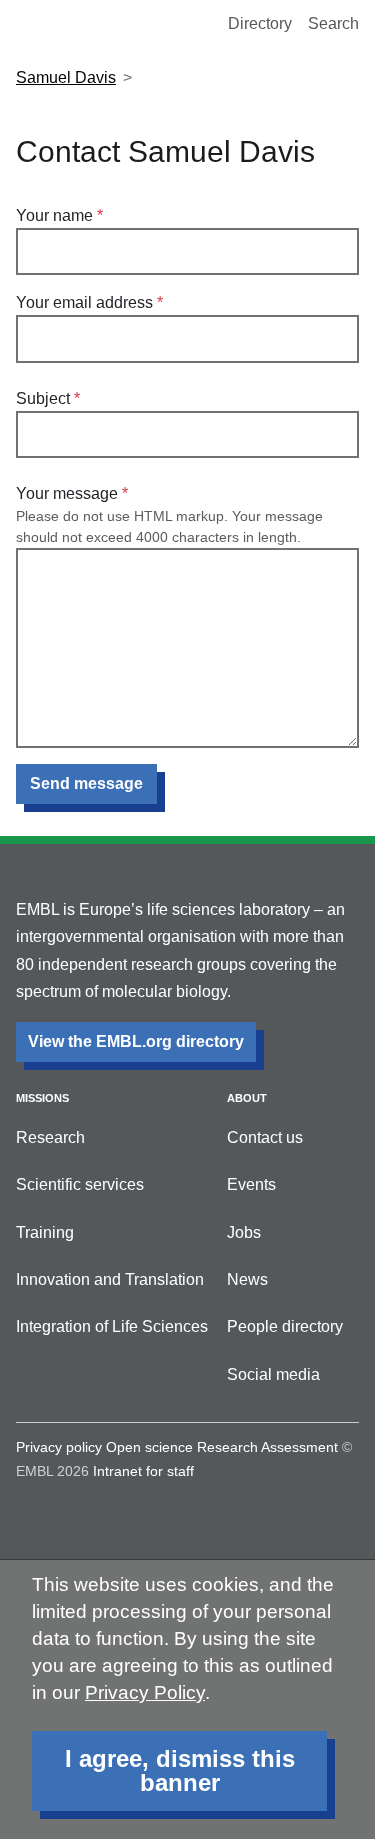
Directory (260, 23)
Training (45, 1232)
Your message (67, 493)
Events (251, 1184)
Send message (86, 783)
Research (50, 1137)
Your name (54, 215)
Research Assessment (267, 1447)
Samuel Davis (66, 77)
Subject (43, 398)
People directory (285, 1326)
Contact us (265, 1137)
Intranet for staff (143, 1471)
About (247, 1098)
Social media (273, 1374)
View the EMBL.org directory (136, 1041)
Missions (42, 1098)
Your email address (84, 302)
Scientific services (80, 1184)
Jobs (244, 1232)
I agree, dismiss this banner (180, 1770)
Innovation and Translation (110, 1279)
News (247, 1279)
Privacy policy (59, 1447)
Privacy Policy (145, 1692)
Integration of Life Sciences (112, 1326)
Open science (149, 1447)
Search (333, 23)
